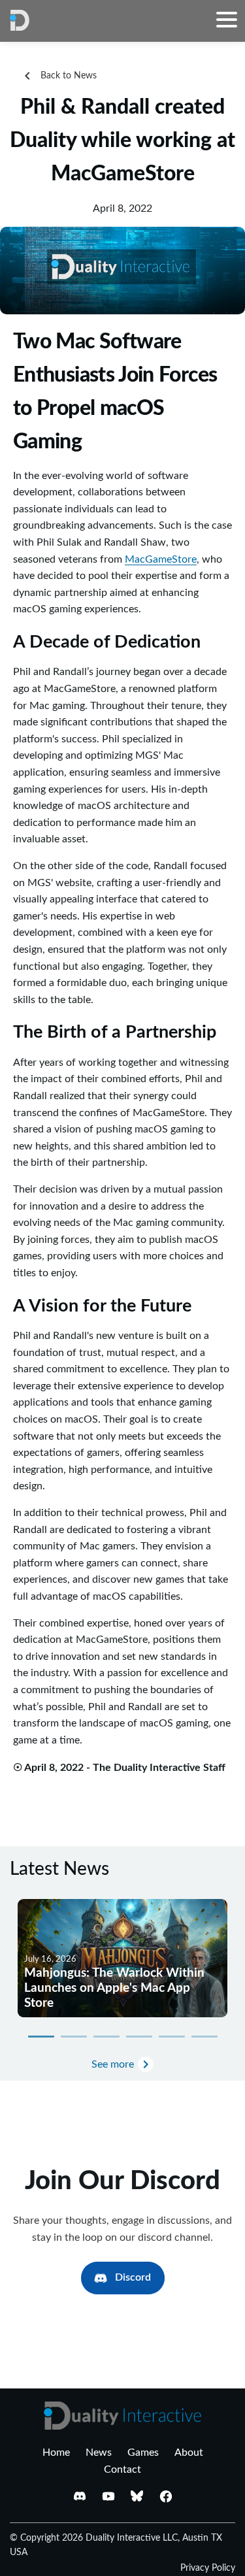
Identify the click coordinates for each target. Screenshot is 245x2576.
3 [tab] (106, 2036)
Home (56, 2452)
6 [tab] (204, 2036)
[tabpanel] (122, 1958)
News (99, 2452)
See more (113, 2064)
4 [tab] (139, 2036)
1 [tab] (41, 2036)
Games (143, 2452)
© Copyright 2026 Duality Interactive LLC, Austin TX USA (116, 2545)
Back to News (69, 76)
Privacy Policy (208, 2568)
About (189, 2452)
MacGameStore (161, 559)
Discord (133, 2277)
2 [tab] (74, 2036)
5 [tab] (172, 2036)
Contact (122, 2469)
